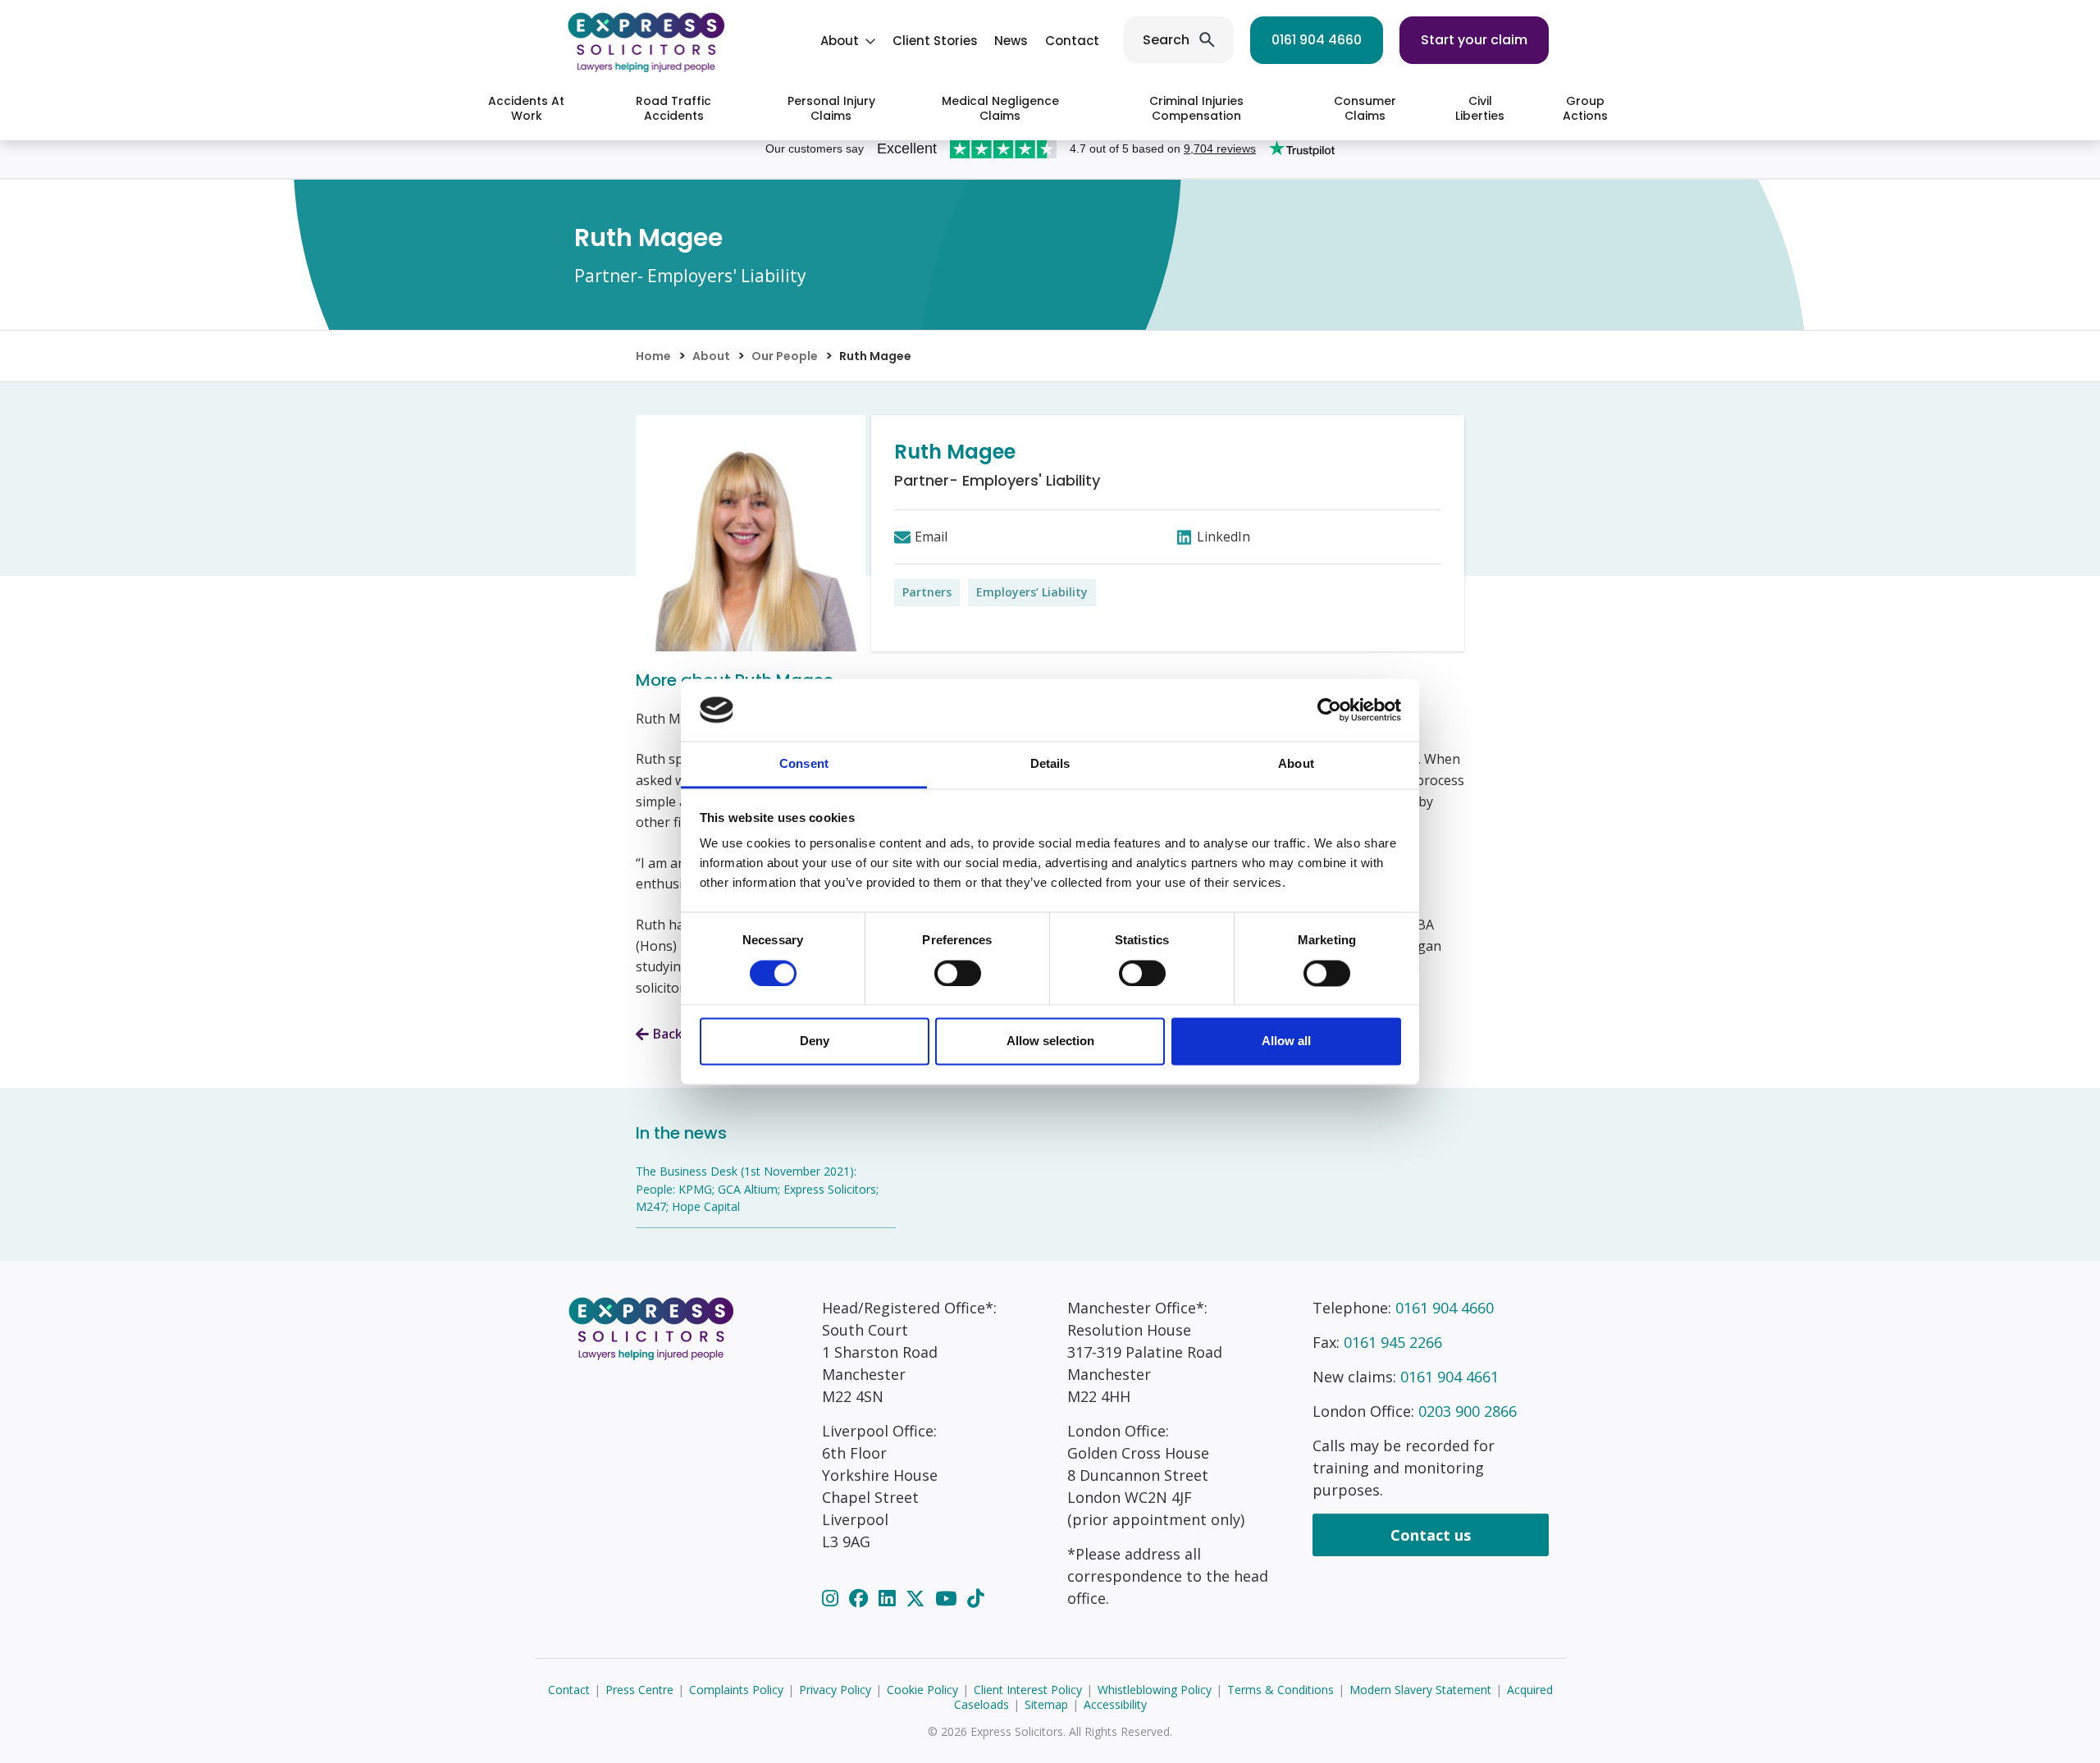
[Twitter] (918, 1598)
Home (653, 356)
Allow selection (1050, 1041)
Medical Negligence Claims (1000, 108)
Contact (1072, 41)
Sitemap (1046, 1704)
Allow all (1286, 1041)
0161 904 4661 (1449, 1377)
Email (931, 537)
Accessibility (1115, 1704)
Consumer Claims (1365, 108)
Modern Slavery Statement (1420, 1690)
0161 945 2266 (1393, 1342)
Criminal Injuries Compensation (1196, 108)
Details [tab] (1050, 764)
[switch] (958, 973)
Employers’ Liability (1032, 592)
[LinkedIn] (889, 1598)
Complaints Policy (736, 1690)
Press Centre (639, 1690)
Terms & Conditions (1281, 1690)
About (840, 41)
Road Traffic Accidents (673, 108)
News (1011, 41)
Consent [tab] (804, 764)
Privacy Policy (835, 1690)
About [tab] (1296, 764)
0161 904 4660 (1317, 40)
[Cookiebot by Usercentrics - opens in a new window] (1329, 710)
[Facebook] (861, 1598)
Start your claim (1474, 40)
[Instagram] (833, 1598)
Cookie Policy (922, 1690)
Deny (815, 1041)
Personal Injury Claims (831, 108)
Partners (927, 592)
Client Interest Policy (1028, 1690)
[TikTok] (975, 1598)
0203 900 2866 (1468, 1411)
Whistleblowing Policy (1155, 1690)
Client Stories (935, 41)
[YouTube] (948, 1598)
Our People (785, 356)
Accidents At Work (526, 108)
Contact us (1431, 1535)
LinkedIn (1223, 537)
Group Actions (1585, 108)
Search (1166, 40)
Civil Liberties (1480, 108)
